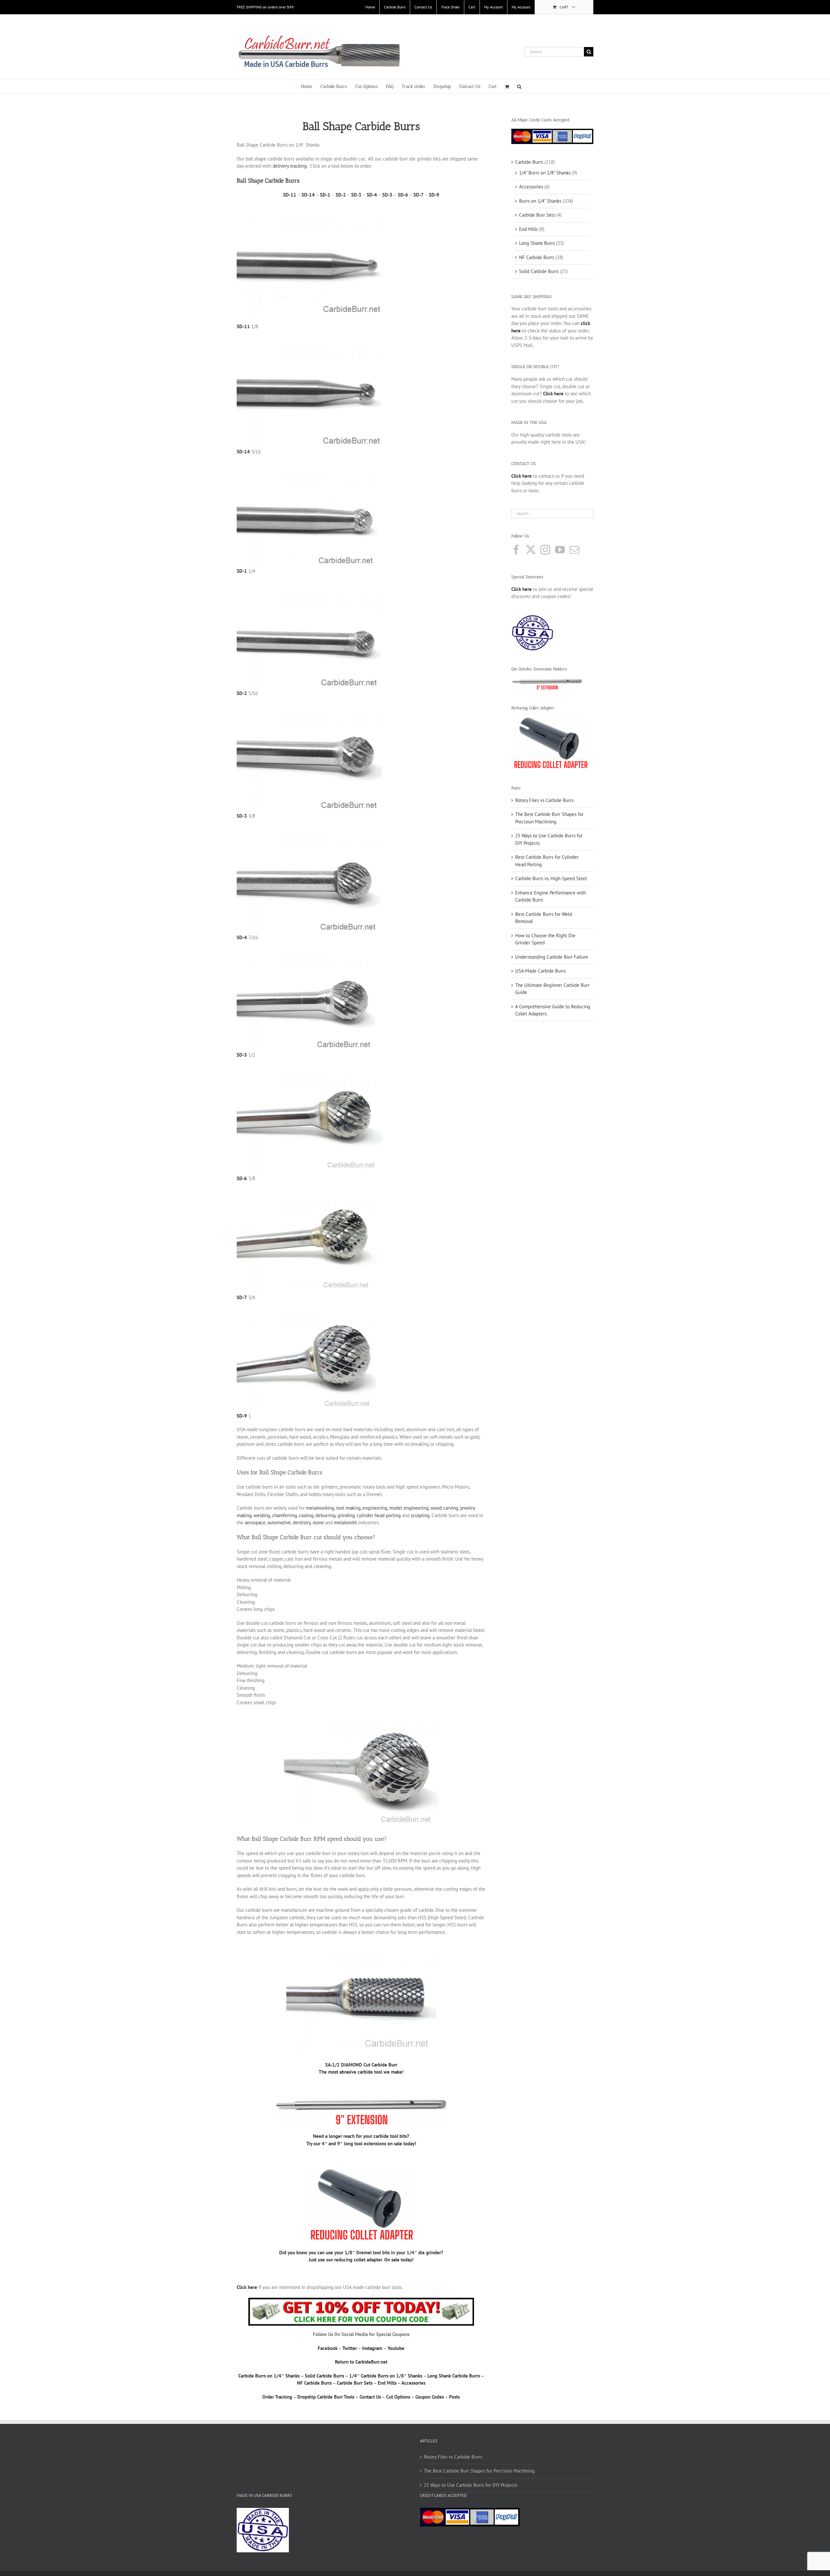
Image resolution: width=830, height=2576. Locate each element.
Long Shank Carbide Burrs (454, 2376)
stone (318, 1522)
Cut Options (398, 2397)
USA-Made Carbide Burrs (540, 971)
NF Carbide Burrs (314, 2383)
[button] (519, 86)
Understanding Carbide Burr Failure (552, 957)
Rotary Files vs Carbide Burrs (544, 800)
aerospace (255, 1522)
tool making (348, 1508)
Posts (454, 2397)
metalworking (320, 1508)
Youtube (396, 2348)
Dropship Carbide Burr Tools (326, 2397)
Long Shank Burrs (537, 243)
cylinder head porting (379, 1515)
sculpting (420, 1515)
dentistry (302, 1522)
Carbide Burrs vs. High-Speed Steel (551, 878)
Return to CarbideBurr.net (361, 2362)
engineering (375, 1508)
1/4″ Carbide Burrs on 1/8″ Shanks (386, 2376)
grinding (346, 1515)
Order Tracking (277, 2397)
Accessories (413, 2383)
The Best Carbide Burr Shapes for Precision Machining (479, 2471)
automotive (279, 1522)
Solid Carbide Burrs (324, 2376)
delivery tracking (290, 166)
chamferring (285, 1515)
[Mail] (575, 550)
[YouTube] (560, 550)
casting (306, 1515)
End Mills (387, 2383)
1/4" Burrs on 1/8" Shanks (545, 173)
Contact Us (370, 2397)
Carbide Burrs (529, 162)
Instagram (372, 2348)
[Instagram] (545, 550)
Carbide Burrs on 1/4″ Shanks (269, 2376)
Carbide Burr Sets (355, 2383)
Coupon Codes (430, 2397)
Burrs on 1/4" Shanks (540, 201)
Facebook (328, 2348)
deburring (326, 1515)
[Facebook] (516, 550)
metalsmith (345, 1522)
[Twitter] (531, 550)
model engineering (409, 1508)
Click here (522, 589)
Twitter (350, 2348)
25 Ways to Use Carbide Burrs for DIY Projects (470, 2485)
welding (262, 1515)
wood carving (444, 1508)
